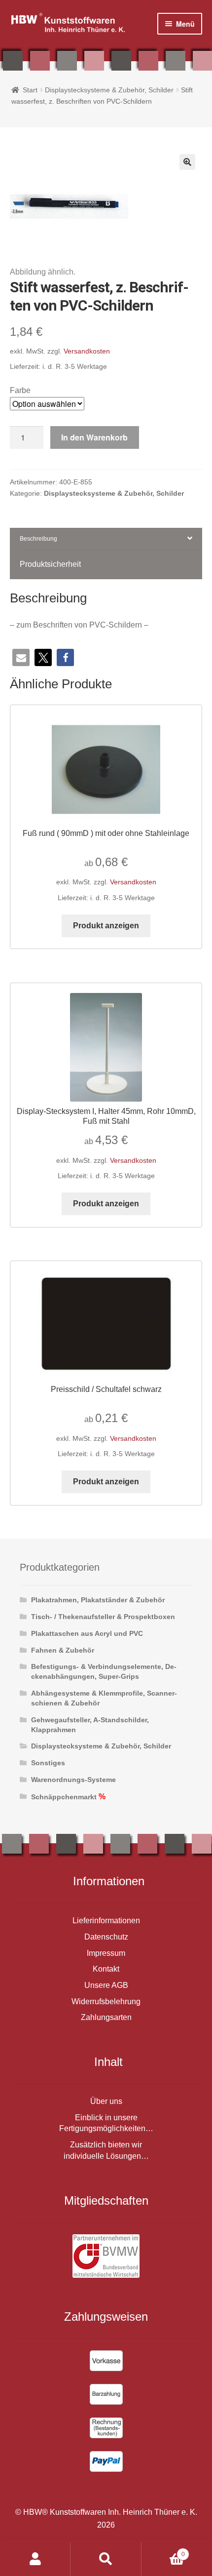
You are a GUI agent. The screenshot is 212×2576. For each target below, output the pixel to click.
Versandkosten (87, 351)
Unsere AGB (106, 1985)
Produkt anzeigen (106, 926)
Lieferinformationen (106, 1921)
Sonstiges (48, 1763)
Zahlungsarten (106, 2017)
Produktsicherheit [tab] (50, 564)
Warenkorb (163, 2551)
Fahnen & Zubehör (63, 1650)
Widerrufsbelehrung (106, 2001)
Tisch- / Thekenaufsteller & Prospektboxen (103, 1617)
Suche (106, 2559)
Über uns (106, 2101)
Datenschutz (106, 1937)
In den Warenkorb (94, 437)
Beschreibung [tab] (38, 539)
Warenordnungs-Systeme (73, 1780)
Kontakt (106, 1969)
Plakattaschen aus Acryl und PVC (87, 1633)
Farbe (20, 390)
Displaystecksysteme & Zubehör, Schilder (109, 90)
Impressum (106, 1953)
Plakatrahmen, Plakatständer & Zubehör (98, 1600)
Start (30, 90)
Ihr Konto (35, 2559)
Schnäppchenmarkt (64, 1797)
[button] (187, 162)
